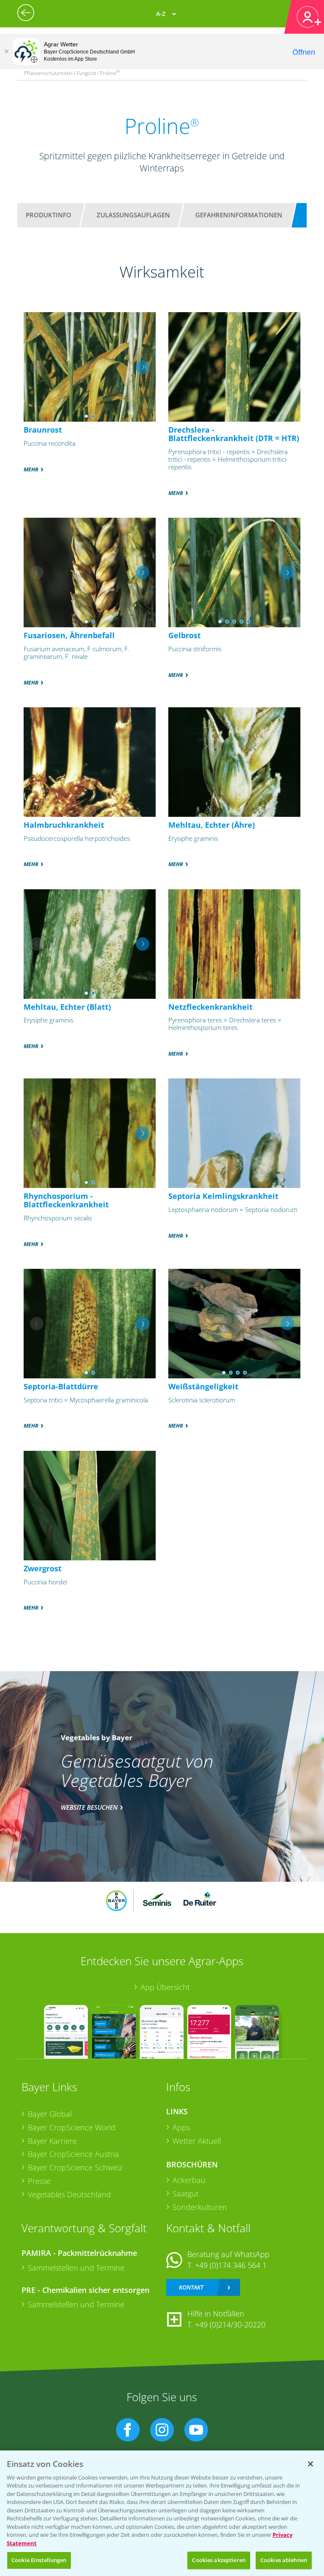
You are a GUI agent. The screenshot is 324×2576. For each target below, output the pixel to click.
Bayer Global (50, 2114)
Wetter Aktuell (197, 2141)
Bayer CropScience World (72, 2127)
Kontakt (191, 2287)
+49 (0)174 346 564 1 (231, 2265)
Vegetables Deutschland (69, 2194)
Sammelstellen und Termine (76, 2268)
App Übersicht (165, 1987)
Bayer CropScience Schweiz (75, 2167)
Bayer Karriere (52, 2141)
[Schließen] (6, 51)
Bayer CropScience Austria (73, 2154)
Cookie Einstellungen (39, 2560)
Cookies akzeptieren (219, 2560)
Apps (181, 2127)
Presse (39, 2181)
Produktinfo (49, 215)
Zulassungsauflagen (133, 215)
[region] (162, 2513)
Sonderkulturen (200, 2207)
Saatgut (186, 2193)
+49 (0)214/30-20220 (230, 2325)
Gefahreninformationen (239, 215)
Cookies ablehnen (284, 2560)
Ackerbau (189, 2180)
